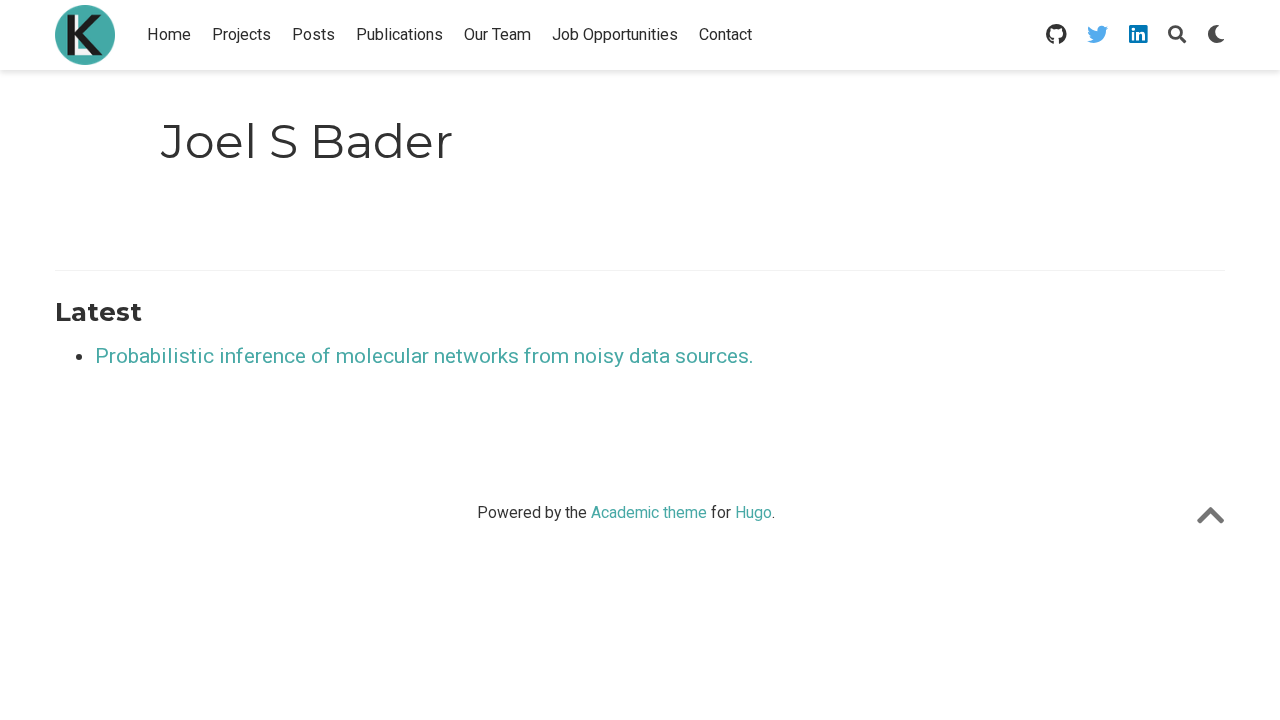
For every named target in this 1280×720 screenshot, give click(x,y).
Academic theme (649, 512)
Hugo (753, 512)
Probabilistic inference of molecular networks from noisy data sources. (424, 356)
